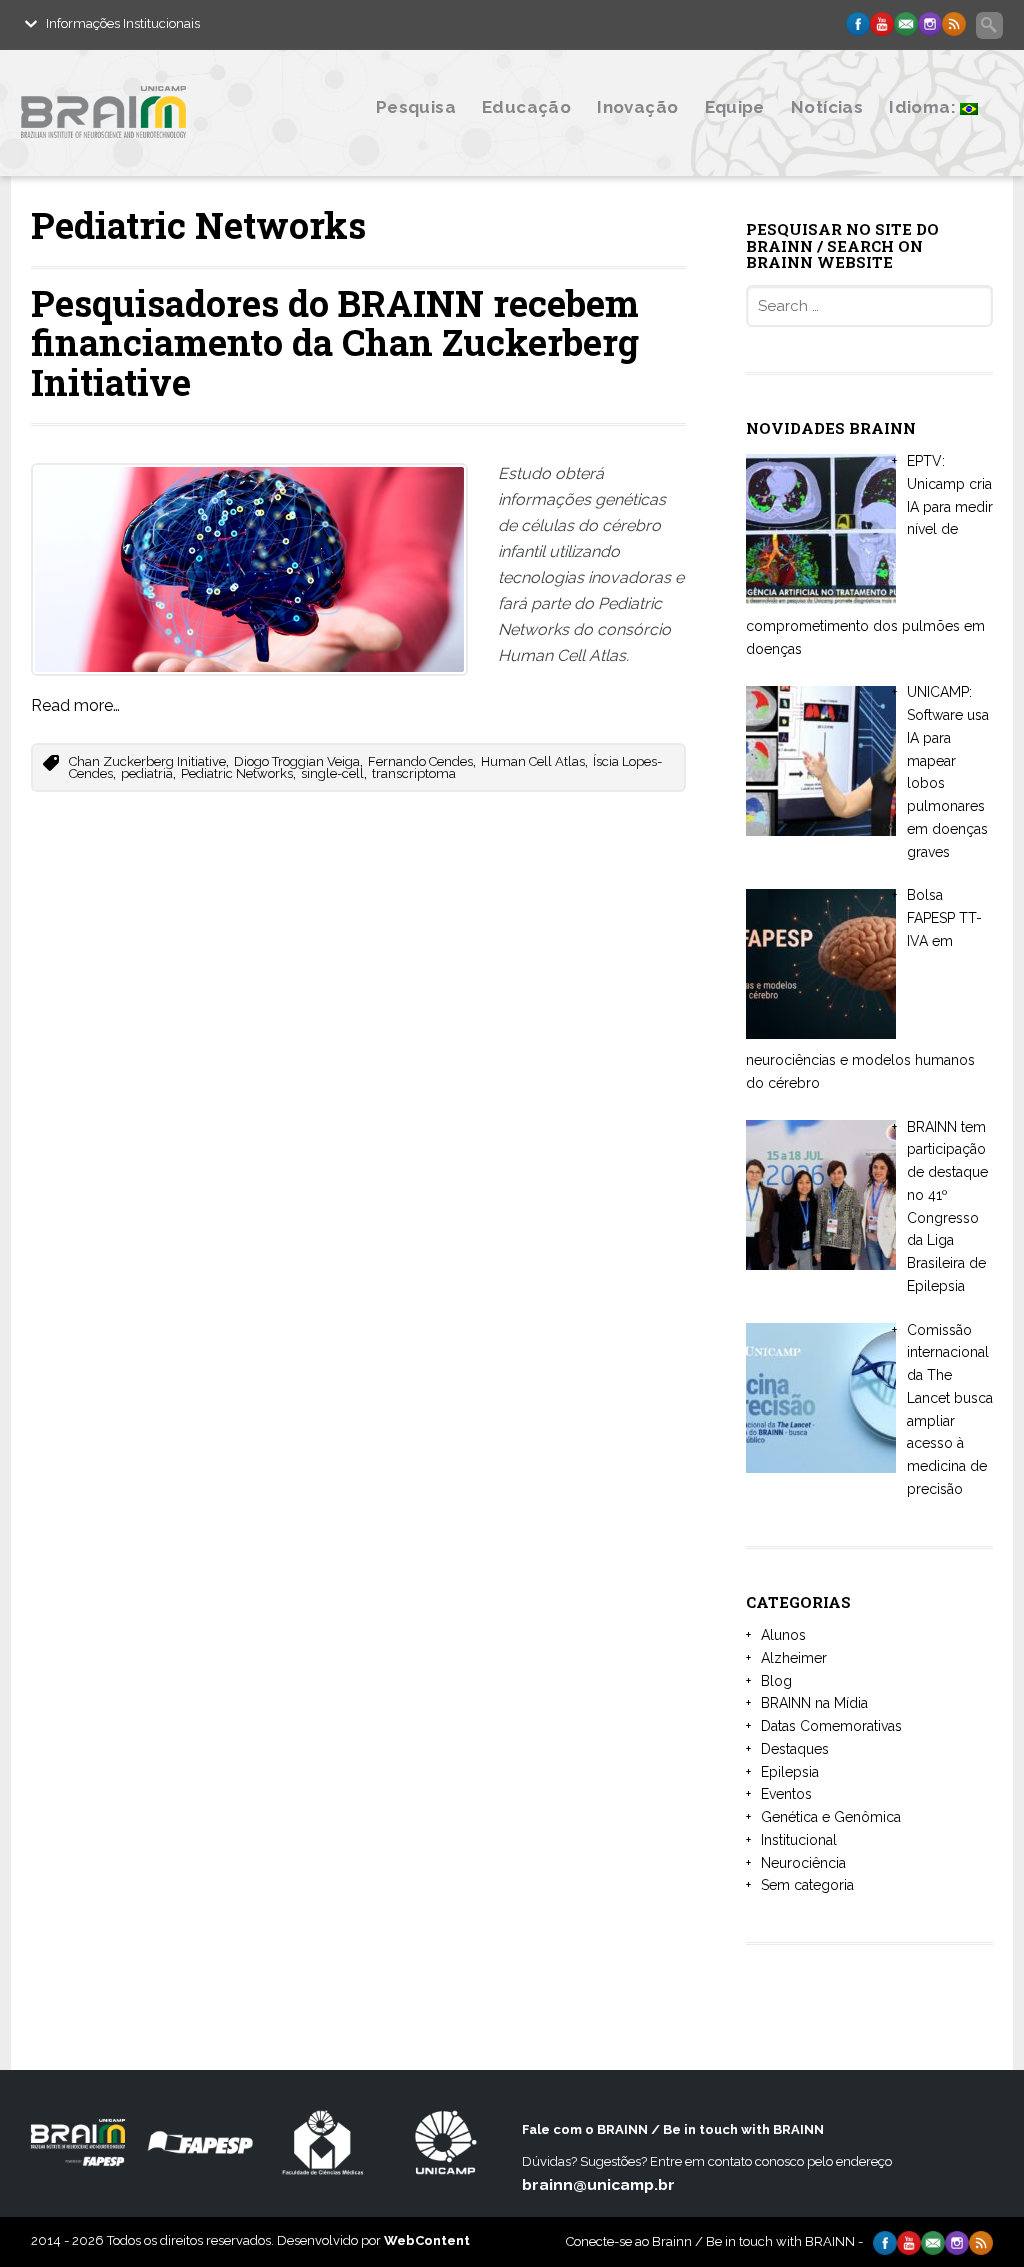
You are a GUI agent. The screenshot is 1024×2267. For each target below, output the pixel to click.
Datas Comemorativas (831, 1726)
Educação (526, 107)
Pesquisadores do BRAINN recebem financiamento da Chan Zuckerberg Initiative (335, 342)
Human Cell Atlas (533, 761)
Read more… (75, 705)
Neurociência (803, 1863)
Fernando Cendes (420, 761)
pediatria (147, 773)
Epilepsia (790, 1772)
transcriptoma (414, 773)
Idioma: (924, 107)
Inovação (637, 107)
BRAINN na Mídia (814, 1703)
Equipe (735, 107)
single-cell (332, 773)
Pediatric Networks (237, 773)
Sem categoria (807, 1885)
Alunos (783, 1635)
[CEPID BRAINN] (164, 152)
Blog (776, 1681)
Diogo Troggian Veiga (297, 761)
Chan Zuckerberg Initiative (147, 761)
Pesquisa (416, 107)
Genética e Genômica (831, 1817)
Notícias (827, 107)
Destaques (795, 1749)
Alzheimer (794, 1658)
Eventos (786, 1794)
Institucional (799, 1840)
